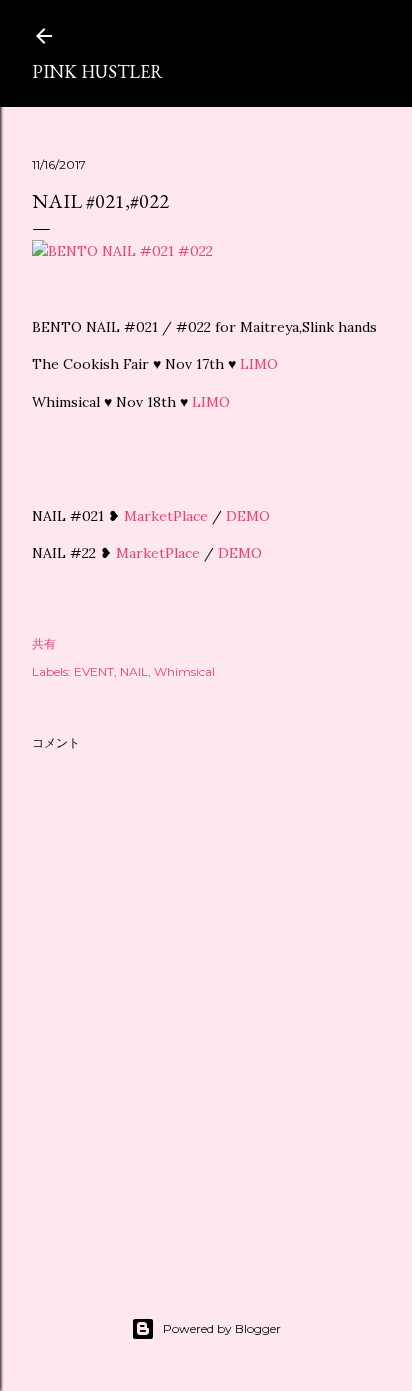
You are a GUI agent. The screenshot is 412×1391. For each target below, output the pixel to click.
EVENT (94, 671)
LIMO (259, 364)
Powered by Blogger (222, 1328)
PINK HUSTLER (97, 71)
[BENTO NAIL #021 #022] (122, 251)
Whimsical (184, 671)
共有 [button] (44, 643)
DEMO (248, 516)
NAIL (134, 671)
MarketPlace (166, 516)
